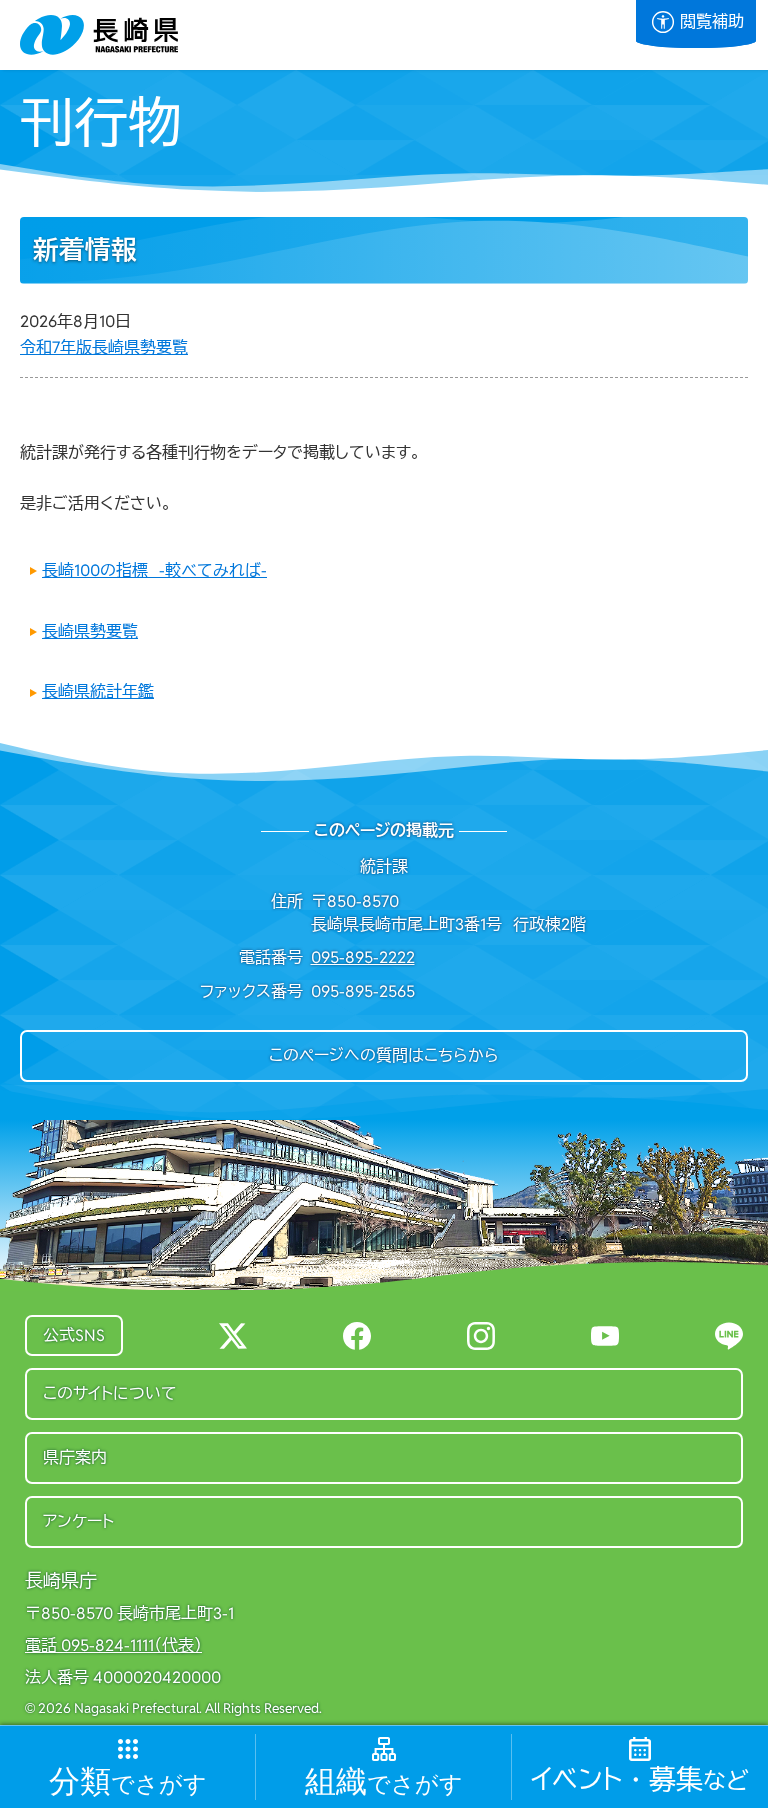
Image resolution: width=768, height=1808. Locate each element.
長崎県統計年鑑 (98, 691)
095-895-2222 (363, 957)
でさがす (128, 1782)
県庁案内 (75, 1457)
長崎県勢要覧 (90, 631)
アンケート (78, 1521)
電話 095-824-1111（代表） (113, 1646)
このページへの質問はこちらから (384, 1055)
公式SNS (74, 1335)
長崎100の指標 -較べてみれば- (154, 570)
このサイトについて (110, 1393)
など (640, 1780)
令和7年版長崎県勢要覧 (104, 347)
